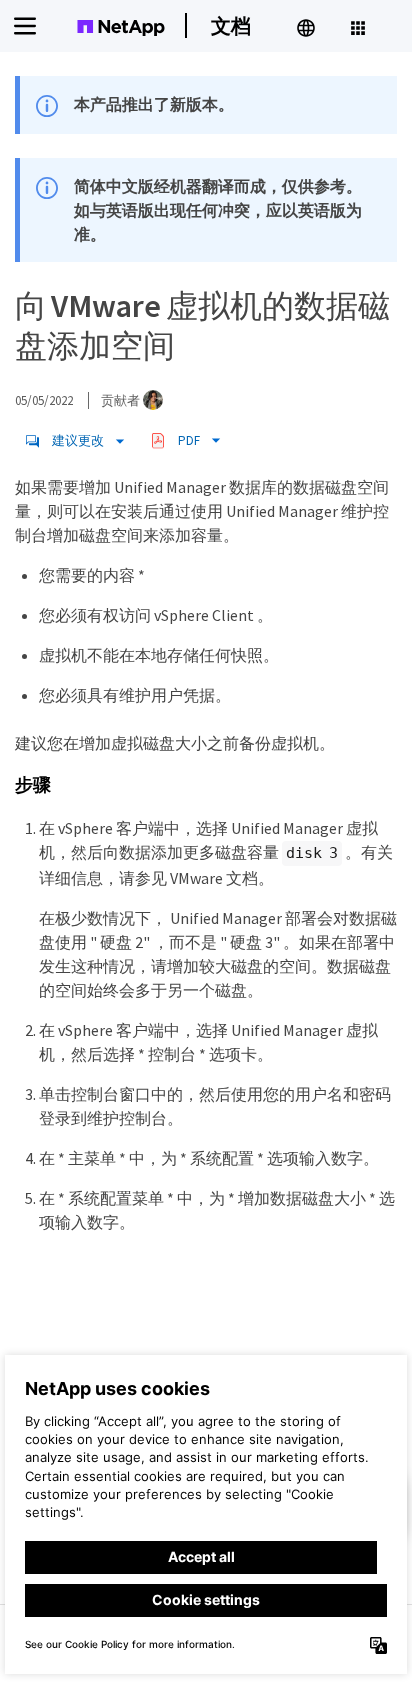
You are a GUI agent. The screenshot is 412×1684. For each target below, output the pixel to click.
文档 (231, 25)
